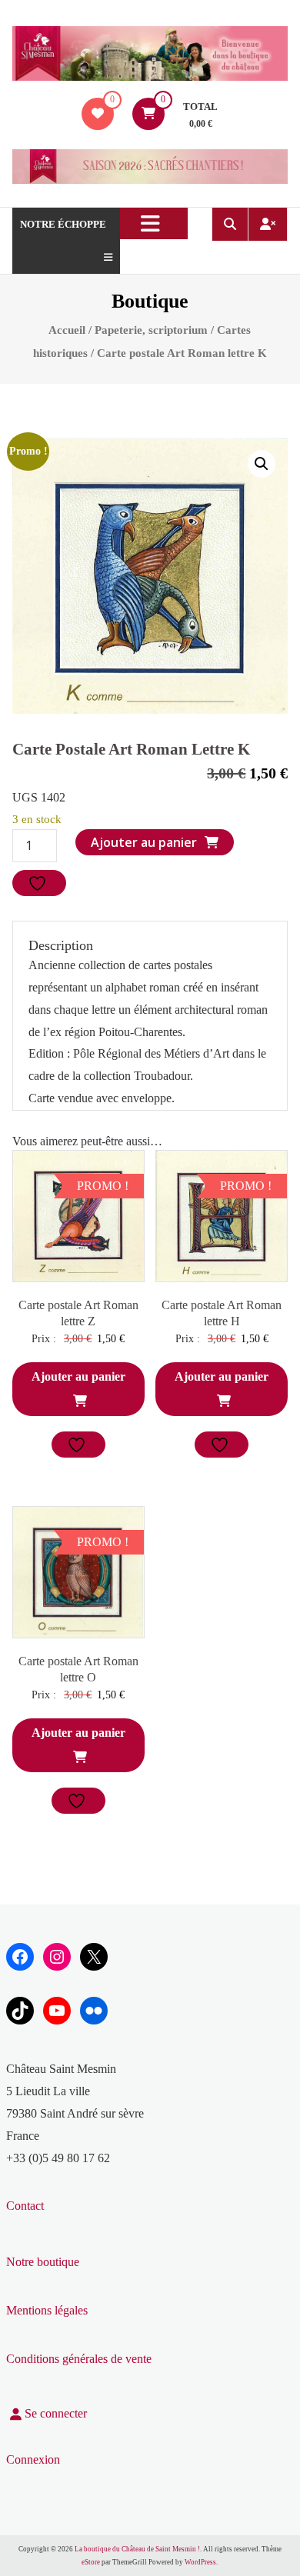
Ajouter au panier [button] (78, 1376)
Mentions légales (47, 2310)
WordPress (200, 2562)
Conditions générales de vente (79, 2359)
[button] (262, 464)
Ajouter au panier (144, 842)
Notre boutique (43, 2262)
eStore (91, 2562)
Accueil (67, 330)
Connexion (33, 2459)
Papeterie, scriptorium (151, 330)
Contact (25, 2206)
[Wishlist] (98, 113)
